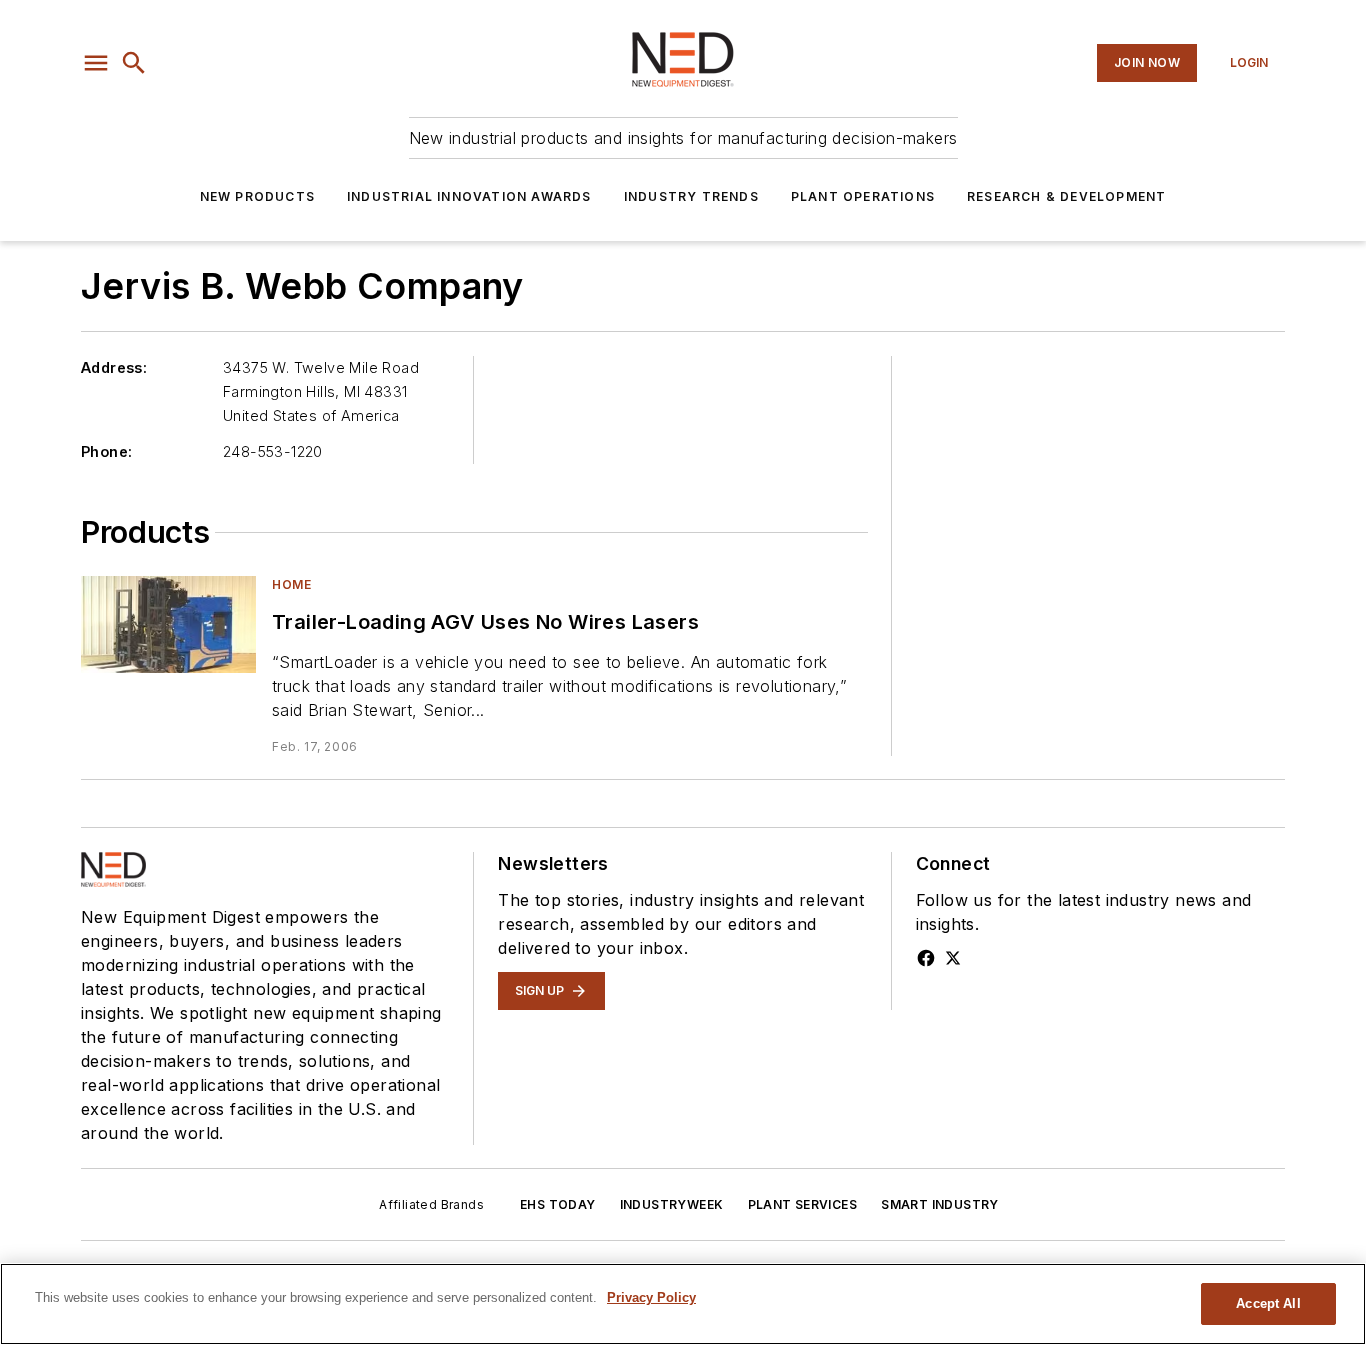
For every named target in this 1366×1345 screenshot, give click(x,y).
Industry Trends (691, 196)
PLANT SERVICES (803, 1204)
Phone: (106, 451)
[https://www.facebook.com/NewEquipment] (926, 958)
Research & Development (1066, 196)
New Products (257, 196)
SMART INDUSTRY (940, 1204)
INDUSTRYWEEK (672, 1204)
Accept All (1268, 1303)
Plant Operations (863, 196)
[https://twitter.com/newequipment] (953, 958)
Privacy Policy (651, 1297)
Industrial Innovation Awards (469, 196)
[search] (134, 63)
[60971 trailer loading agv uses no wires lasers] (168, 624)
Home (291, 584)
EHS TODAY (558, 1204)
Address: (114, 367)
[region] (683, 1304)
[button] (96, 63)
